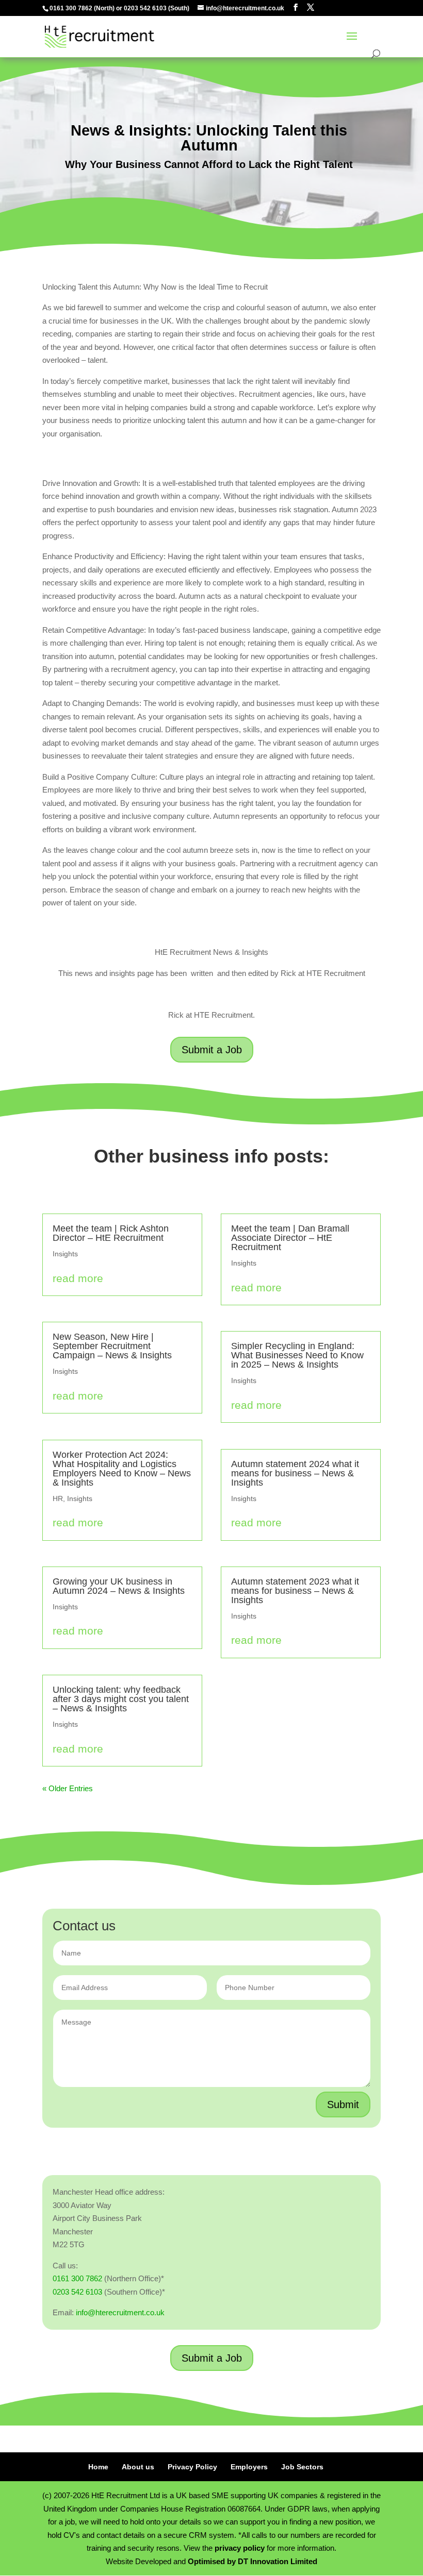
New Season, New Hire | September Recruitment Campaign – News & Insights (112, 1346)
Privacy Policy (192, 2467)
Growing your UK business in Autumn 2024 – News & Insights (119, 1586)
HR (58, 1499)
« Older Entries (68, 1788)
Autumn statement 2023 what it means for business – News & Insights (295, 1591)
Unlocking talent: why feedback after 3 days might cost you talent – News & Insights (121, 1699)
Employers (249, 2467)
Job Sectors (302, 2467)
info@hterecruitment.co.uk (120, 2312)
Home (98, 2467)
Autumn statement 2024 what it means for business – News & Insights (295, 1473)
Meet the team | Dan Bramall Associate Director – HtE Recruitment (290, 1238)
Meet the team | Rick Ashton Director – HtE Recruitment (111, 1233)
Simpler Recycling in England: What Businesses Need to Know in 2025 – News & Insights (297, 1355)
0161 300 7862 (71, 8)
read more (78, 1278)
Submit (343, 2104)
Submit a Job (212, 1050)
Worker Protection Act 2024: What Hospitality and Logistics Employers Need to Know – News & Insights (122, 1469)
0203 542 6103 (145, 8)
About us (138, 2467)
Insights (65, 1254)
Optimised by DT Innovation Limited (253, 2561)
